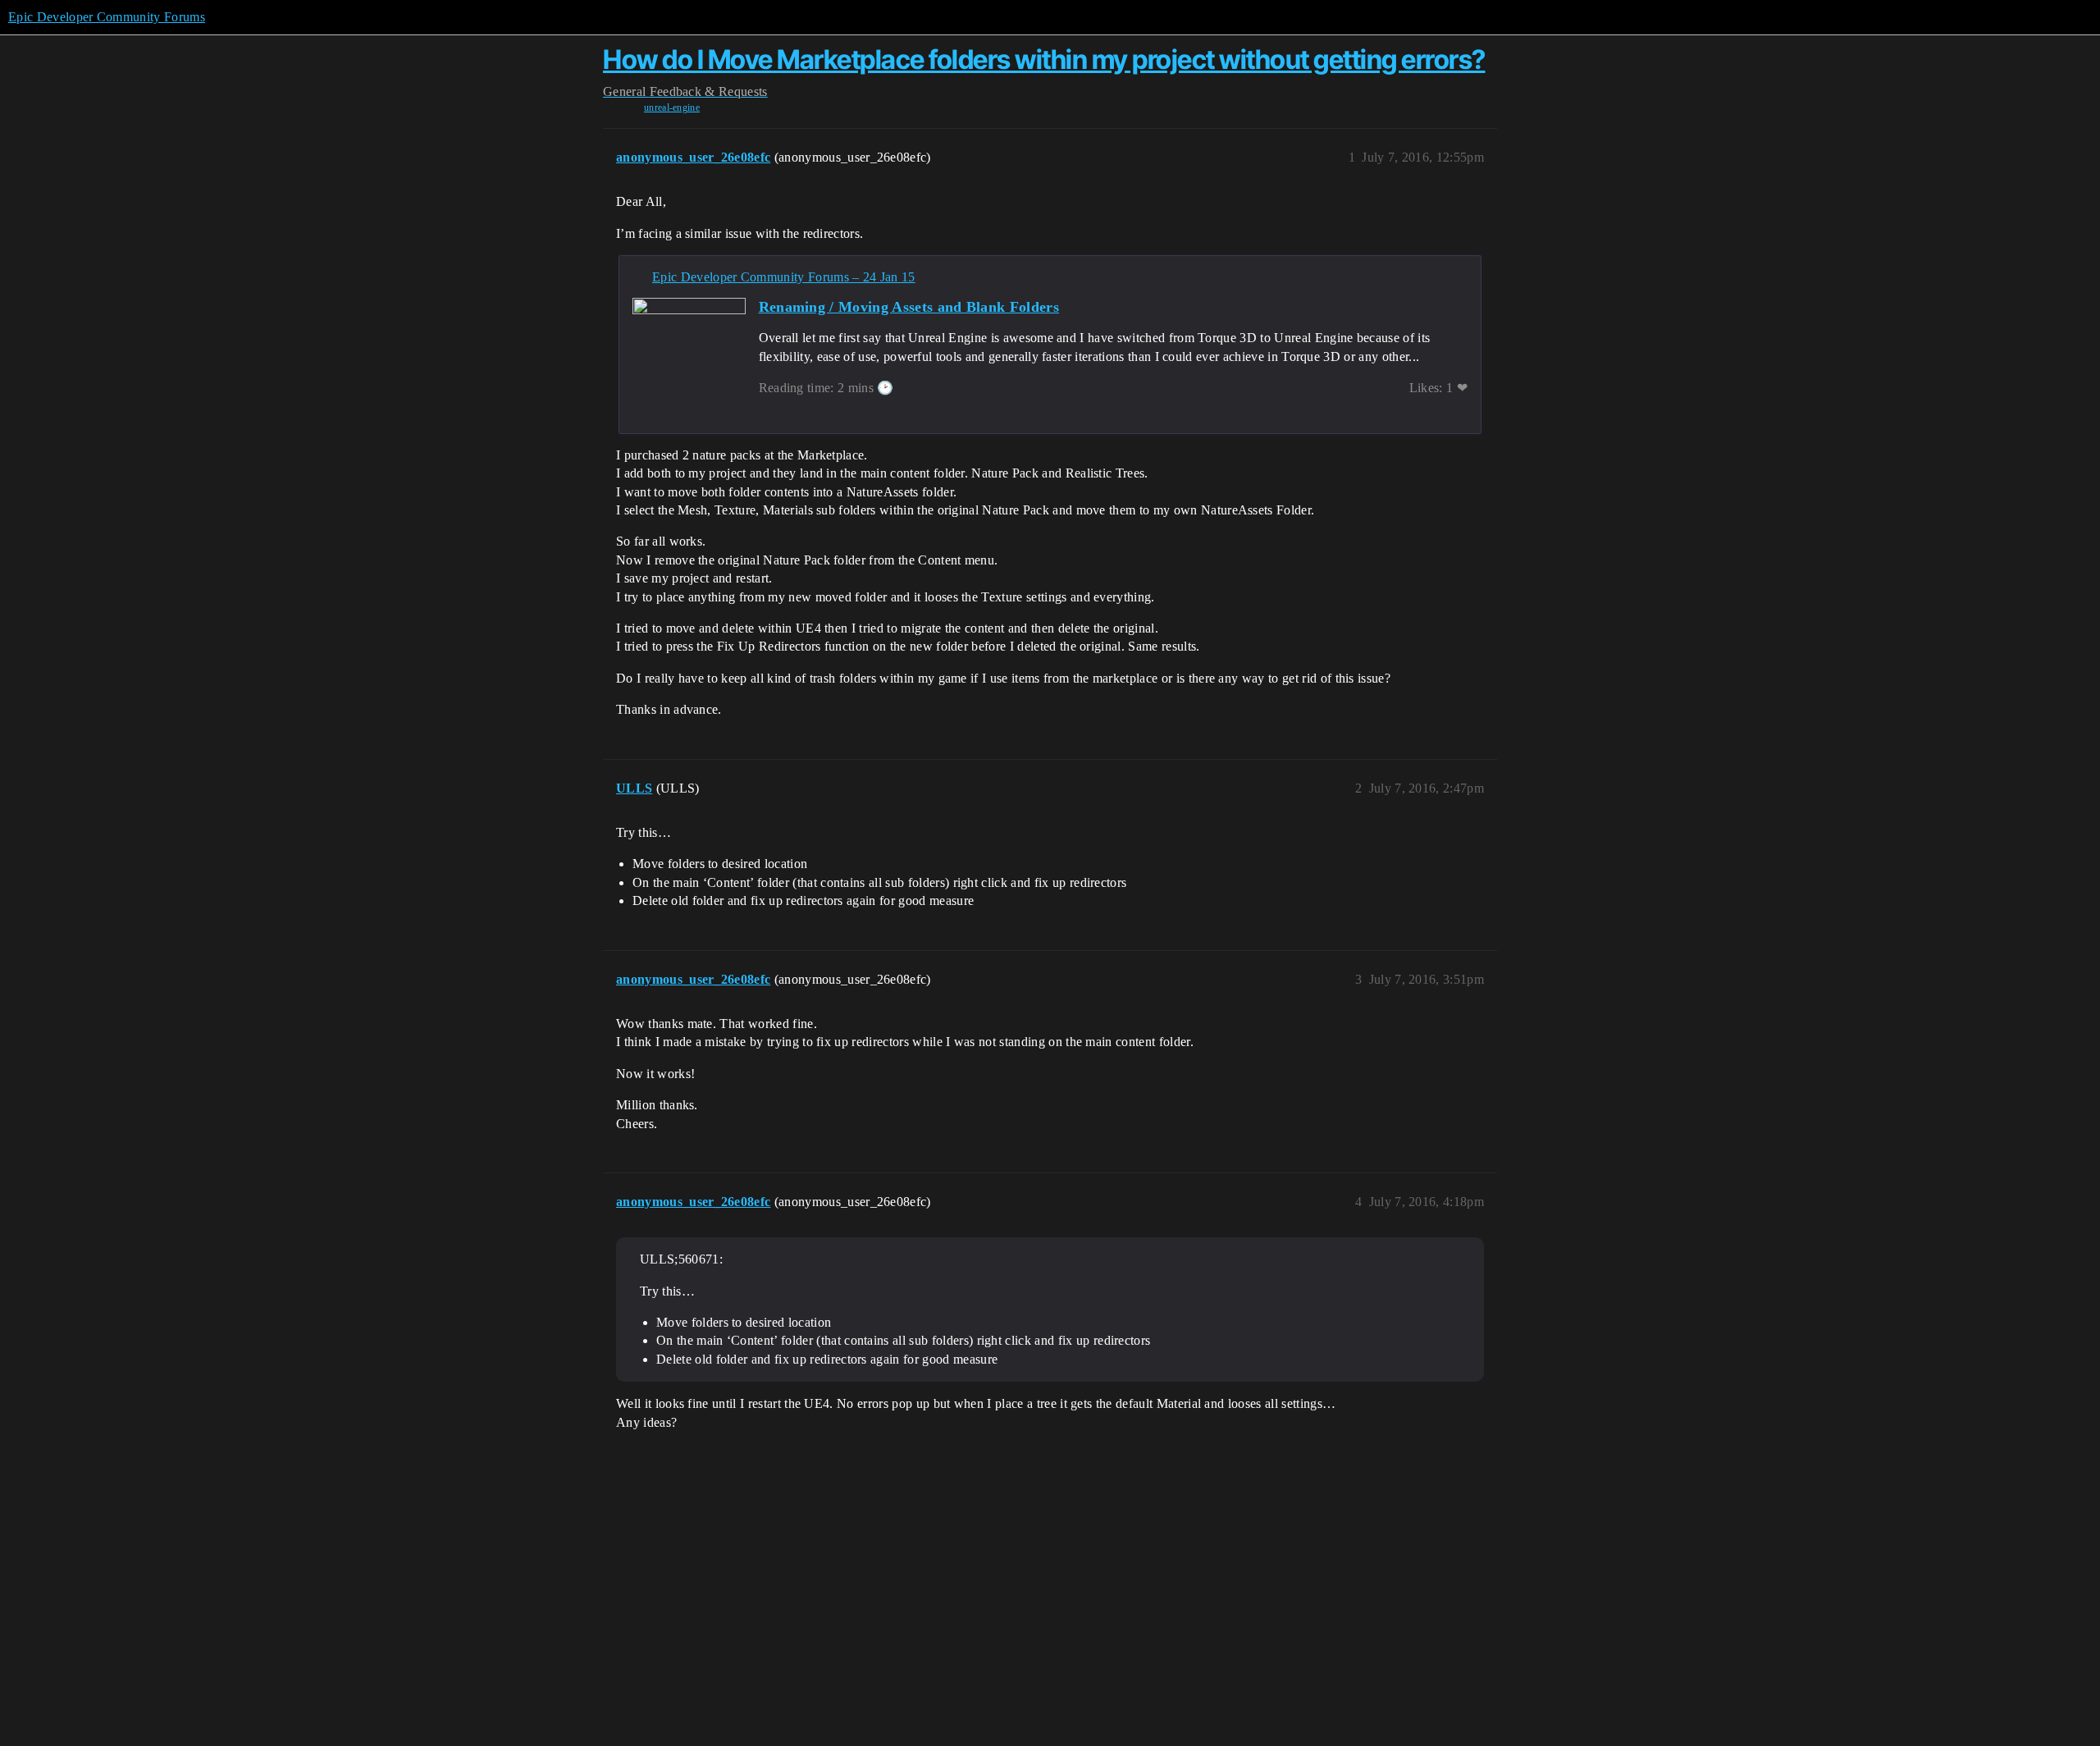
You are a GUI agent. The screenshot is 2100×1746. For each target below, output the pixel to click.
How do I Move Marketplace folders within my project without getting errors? (1044, 59)
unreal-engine (672, 107)
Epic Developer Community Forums (107, 17)
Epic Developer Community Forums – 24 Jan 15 (784, 277)
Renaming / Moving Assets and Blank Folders (909, 307)
